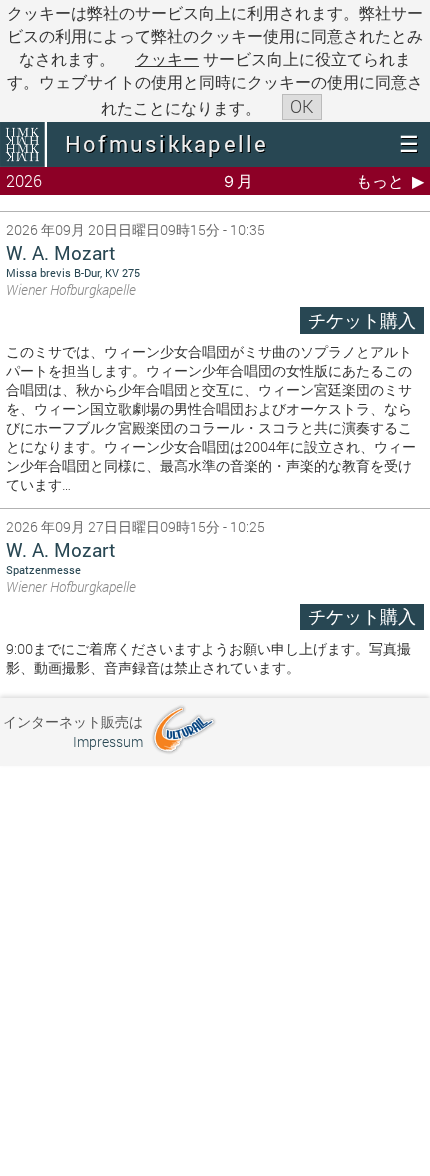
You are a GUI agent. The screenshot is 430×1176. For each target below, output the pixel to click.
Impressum (108, 741)
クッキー (167, 58)
